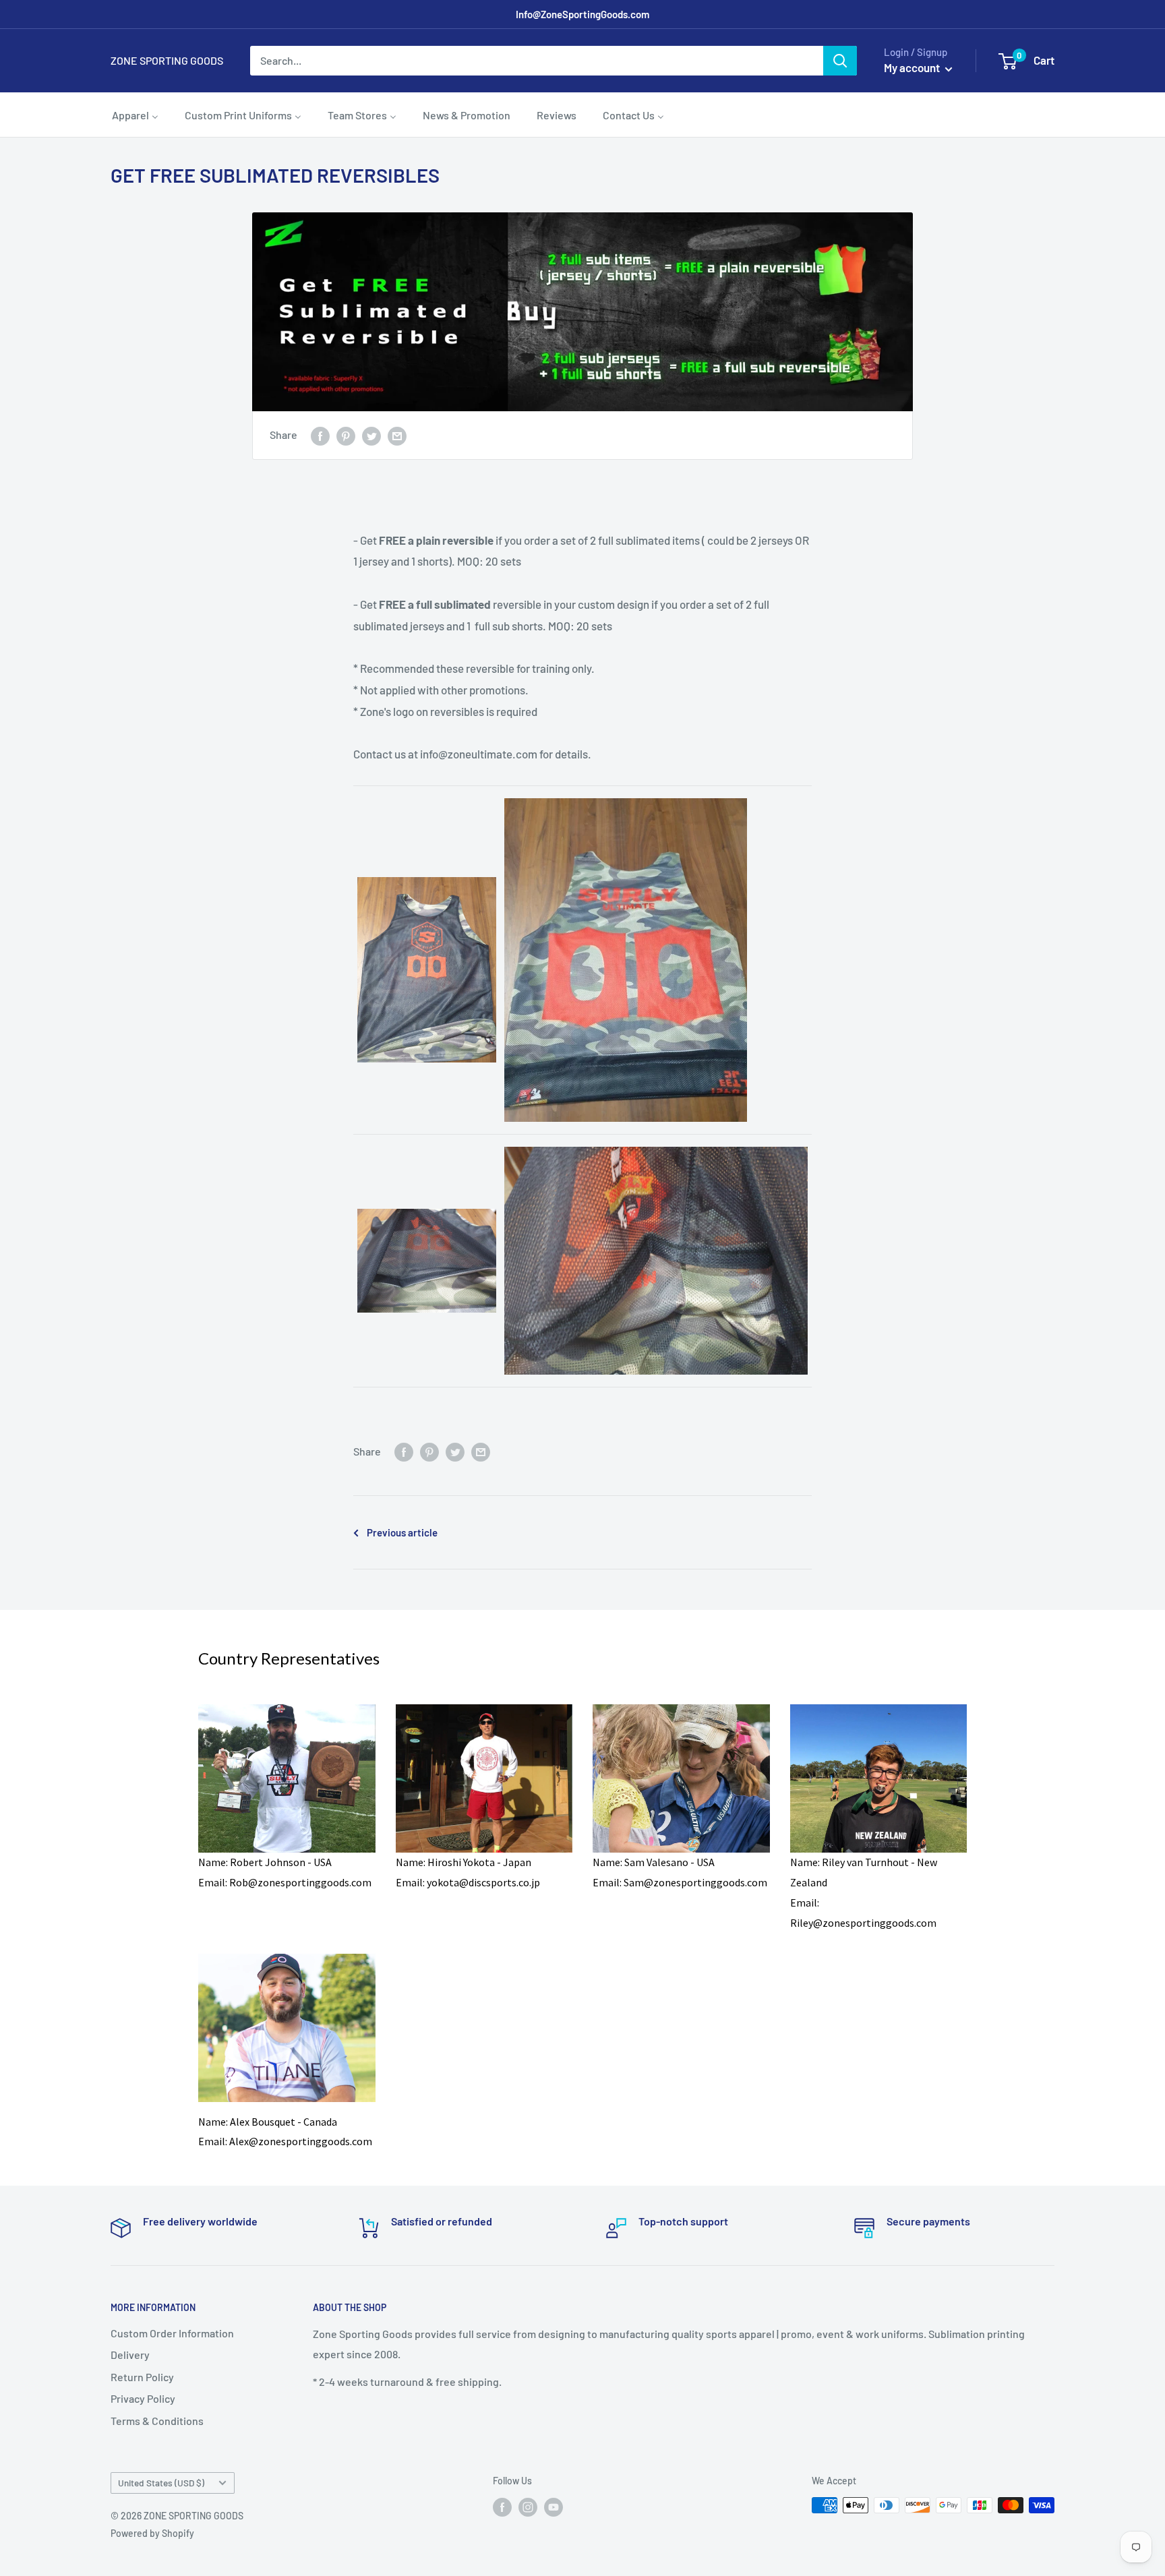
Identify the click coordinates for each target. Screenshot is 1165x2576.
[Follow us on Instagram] (528, 2507)
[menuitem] (135, 115)
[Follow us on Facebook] (502, 2507)
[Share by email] (397, 435)
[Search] (840, 61)
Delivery (130, 2355)
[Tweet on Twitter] (371, 435)
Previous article (402, 1532)
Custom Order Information (172, 2333)
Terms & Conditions (157, 2421)
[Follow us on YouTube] (554, 2507)
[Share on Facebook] (320, 435)
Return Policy (142, 2377)
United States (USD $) (161, 2483)
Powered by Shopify (152, 2533)
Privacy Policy (143, 2398)
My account (913, 67)
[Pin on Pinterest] (346, 435)
